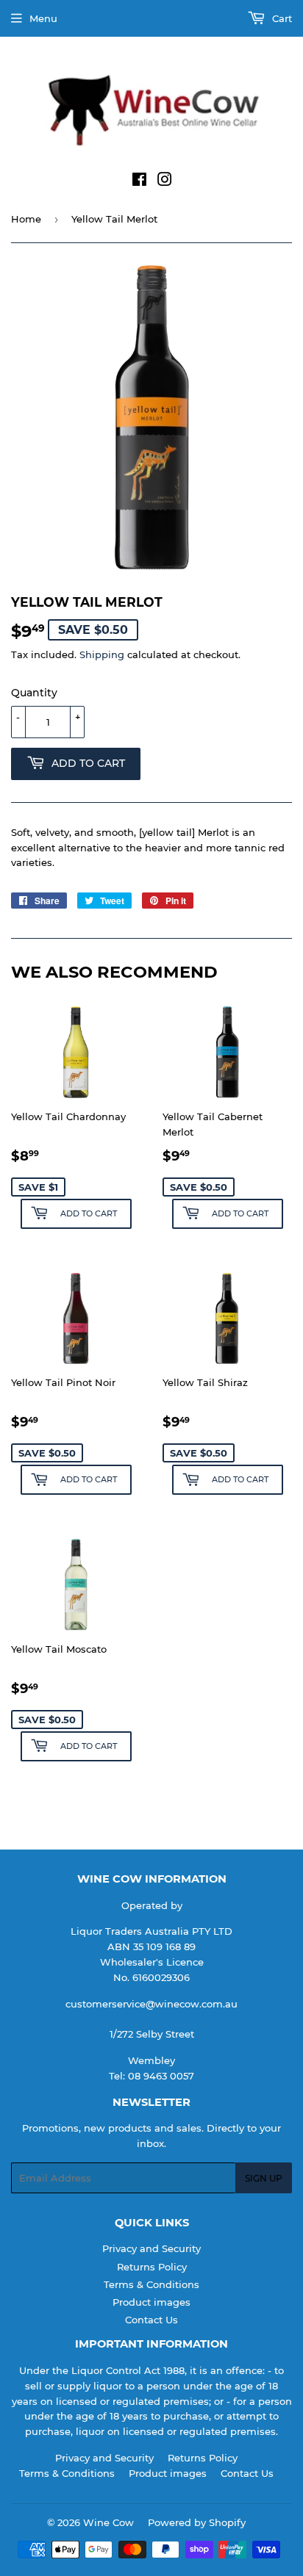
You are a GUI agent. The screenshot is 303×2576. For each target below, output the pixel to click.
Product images (151, 2302)
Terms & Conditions (151, 2284)
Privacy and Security (151, 2248)
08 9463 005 (158, 2076)
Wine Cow (108, 2522)
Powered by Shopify (197, 2522)
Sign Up (264, 2178)
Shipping (102, 654)
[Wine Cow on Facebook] (139, 181)
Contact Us (151, 2320)
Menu (43, 18)
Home (26, 219)
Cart (281, 18)
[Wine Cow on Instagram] (165, 181)
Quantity (34, 693)
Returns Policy (152, 2267)
